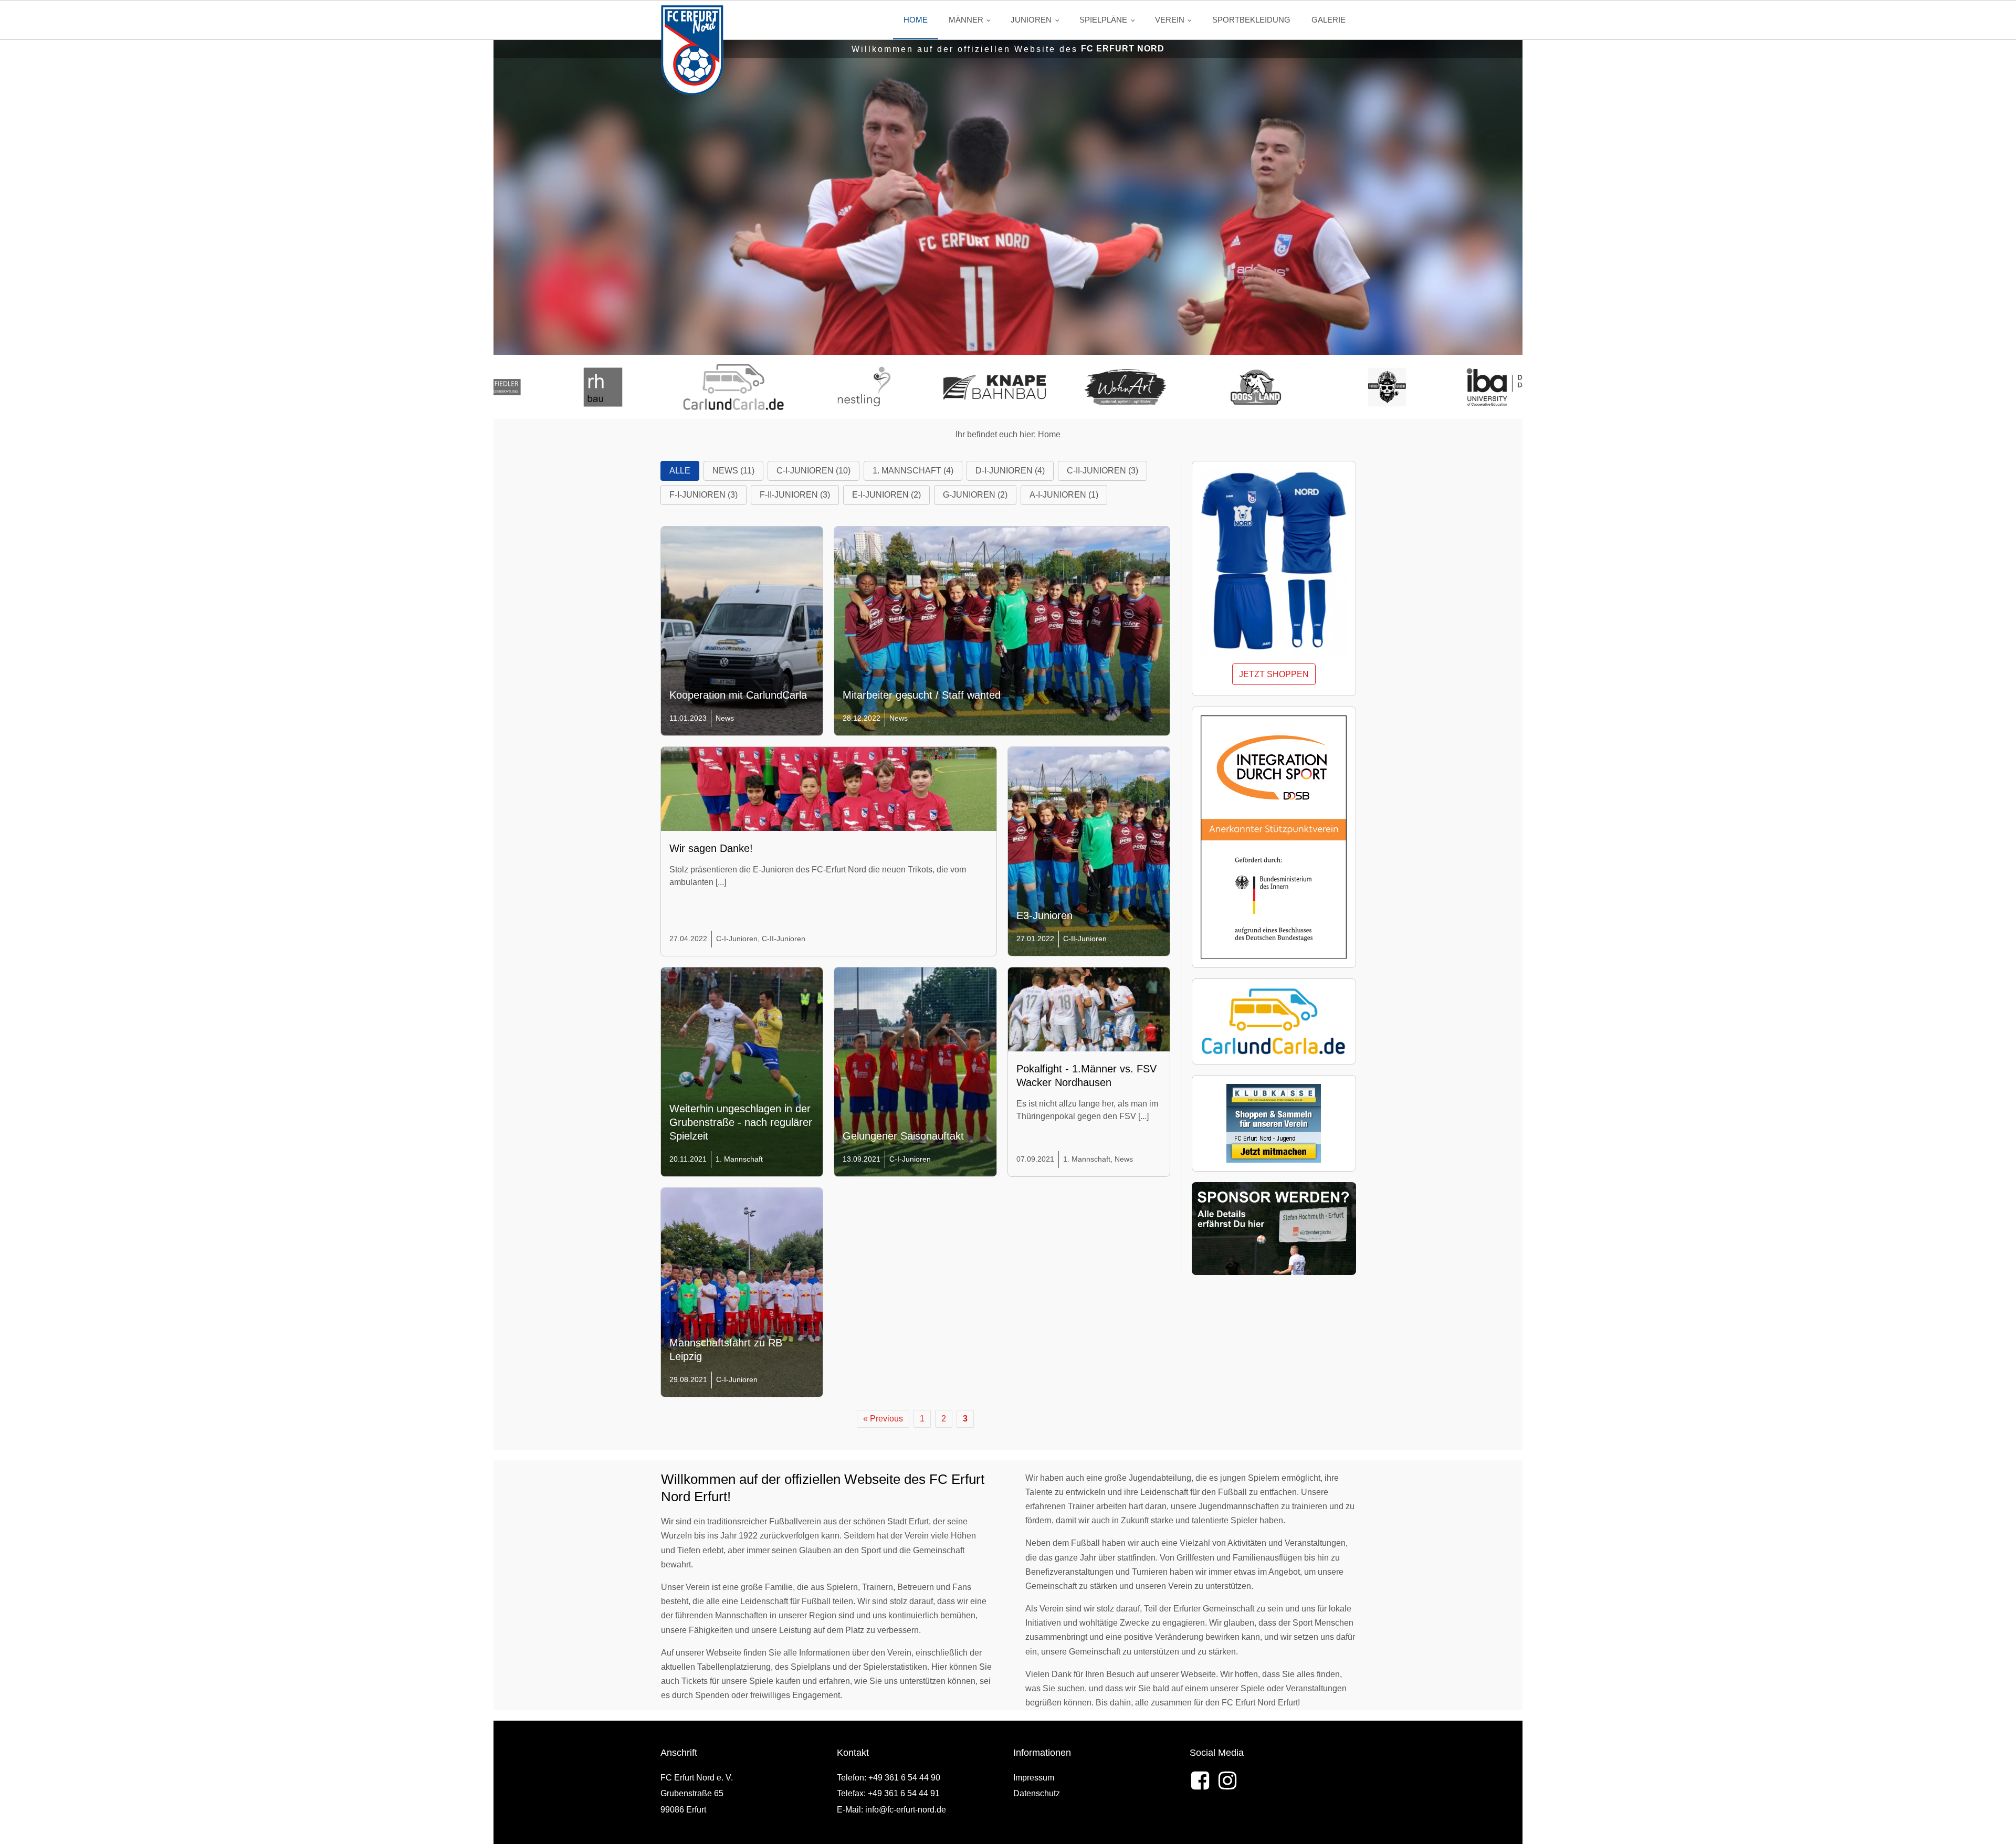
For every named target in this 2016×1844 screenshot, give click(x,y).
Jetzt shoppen (1274, 674)
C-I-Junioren (737, 939)
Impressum (1034, 1778)
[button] (680, 471)
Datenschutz (1037, 1793)
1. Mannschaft (739, 1159)
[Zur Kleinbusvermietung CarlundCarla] (1274, 1021)
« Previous (883, 1419)
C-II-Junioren (784, 939)
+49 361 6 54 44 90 (904, 1778)
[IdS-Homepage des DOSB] (1274, 837)
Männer (966, 20)
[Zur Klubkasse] (1274, 1123)
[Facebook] (1200, 1780)
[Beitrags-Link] (829, 839)
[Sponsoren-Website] (601, 387)
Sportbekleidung (1251, 20)
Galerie (1329, 20)
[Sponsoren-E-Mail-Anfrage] (1274, 1229)
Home (916, 20)
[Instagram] (1227, 1780)
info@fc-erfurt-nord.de (906, 1810)
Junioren (1031, 20)
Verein (1170, 20)
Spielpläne (1103, 20)
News (725, 718)
